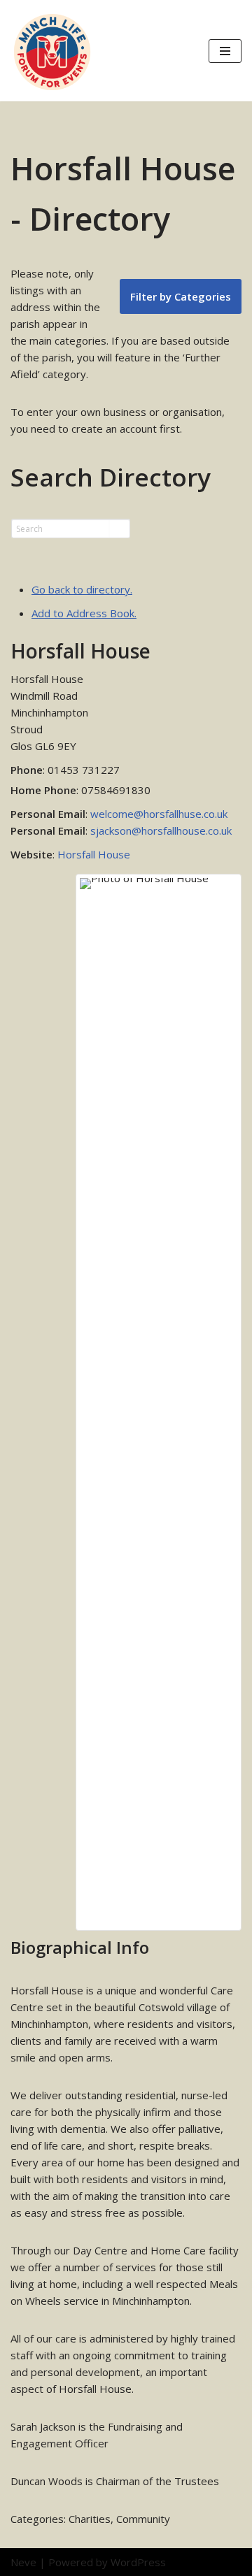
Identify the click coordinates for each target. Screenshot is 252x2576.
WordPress (138, 2562)
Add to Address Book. (84, 613)
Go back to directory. (82, 589)
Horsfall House (94, 854)
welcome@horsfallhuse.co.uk (159, 814)
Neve (23, 2562)
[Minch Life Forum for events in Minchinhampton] (52, 51)
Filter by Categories (181, 296)
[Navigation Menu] (225, 51)
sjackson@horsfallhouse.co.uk (161, 830)
